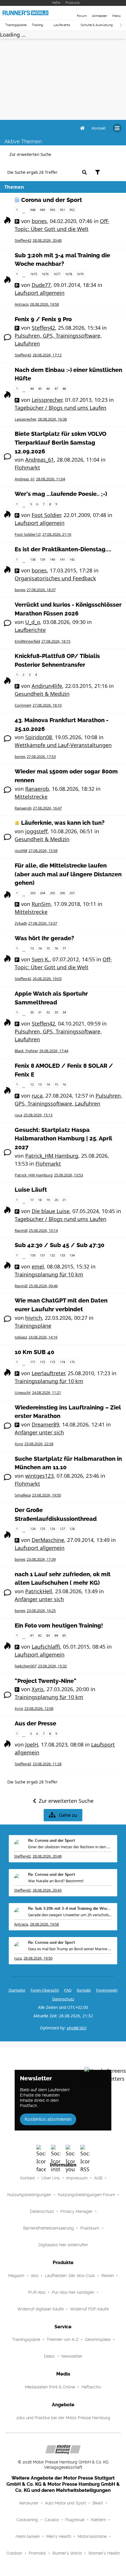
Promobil (37, 2553)
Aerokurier (29, 2503)
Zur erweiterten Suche (30, 154)
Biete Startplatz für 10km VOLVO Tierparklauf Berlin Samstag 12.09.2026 (61, 443)
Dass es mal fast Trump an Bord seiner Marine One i (70, 1949)
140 (52, 559)
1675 (34, 274)
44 (32, 388)
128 (72, 1529)
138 (33, 559)
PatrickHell (39, 1591)
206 (62, 893)
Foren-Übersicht (45, 1990)
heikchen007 (26, 1666)
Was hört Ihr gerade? (44, 938)
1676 (45, 274)
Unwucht (23, 1392)
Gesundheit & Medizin (42, 694)
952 (72, 210)
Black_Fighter (26, 1051)
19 (48, 1200)
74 (40, 948)
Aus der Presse (35, 1724)
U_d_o (33, 622)
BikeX (98, 2503)
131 (42, 1255)
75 (48, 948)
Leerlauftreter (48, 1373)
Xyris (19, 1444)
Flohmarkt (27, 467)
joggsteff (36, 831)
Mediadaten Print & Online (50, 2387)
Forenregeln (107, 1990)
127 (62, 1529)
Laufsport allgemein (40, 293)
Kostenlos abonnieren (48, 2119)
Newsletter (72, 2356)
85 (64, 1635)
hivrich (34, 1318)
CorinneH (23, 705)
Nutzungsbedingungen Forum (86, 2195)
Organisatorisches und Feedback (55, 578)
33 (56, 1012)
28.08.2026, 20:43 (47, 1890)
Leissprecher (47, 400)
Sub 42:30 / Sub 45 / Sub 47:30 (59, 1245)
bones (39, 221)
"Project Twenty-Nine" (46, 1681)
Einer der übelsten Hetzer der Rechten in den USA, (70, 1847)
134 (72, 1255)
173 (52, 1362)
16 (64, 1084)
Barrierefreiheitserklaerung (48, 2228)
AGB (98, 2178)
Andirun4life (47, 686)
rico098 (21, 851)
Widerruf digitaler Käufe (40, 2309)
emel (38, 1266)
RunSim (41, 904)
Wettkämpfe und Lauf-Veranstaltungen (63, 745)
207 (72, 893)
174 (62, 1362)
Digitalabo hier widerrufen (63, 2245)
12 (32, 1084)
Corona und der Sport (52, 200)
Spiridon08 (39, 737)
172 (42, 1362)
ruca (37, 1096)
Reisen (108, 2276)
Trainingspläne (16, 25)
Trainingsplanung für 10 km (49, 1274)
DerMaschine (48, 1540)
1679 (80, 274)
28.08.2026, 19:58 (44, 1924)
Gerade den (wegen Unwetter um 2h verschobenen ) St (70, 1915)
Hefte (56, 3)
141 (62, 559)
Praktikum (90, 2228)
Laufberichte (30, 630)
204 (42, 893)
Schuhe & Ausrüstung (97, 25)
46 (48, 388)
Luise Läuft (31, 1190)
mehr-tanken (28, 2536)
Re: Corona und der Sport (52, 1841)
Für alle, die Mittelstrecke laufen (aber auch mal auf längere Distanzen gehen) (68, 874)
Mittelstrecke (31, 797)
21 (64, 1200)
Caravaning (27, 2520)
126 (52, 1529)
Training (37, 25)
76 (56, 948)
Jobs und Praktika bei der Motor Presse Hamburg (63, 2418)
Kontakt (28, 2178)
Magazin (16, 2276)
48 (64, 388)
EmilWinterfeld (27, 641)
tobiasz (21, 1337)
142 (72, 559)
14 (48, 1084)
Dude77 (41, 285)
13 (40, 1084)
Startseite (17, 1990)
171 (33, 1362)
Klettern (98, 2520)
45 (40, 388)
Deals (49, 2356)
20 (56, 1200)
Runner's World (67, 2553)
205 (52, 893)
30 (32, 1012)
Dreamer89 (45, 1424)
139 (42, 559)
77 (64, 948)
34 (64, 1012)
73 (32, 948)
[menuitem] (99, 128)
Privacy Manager (76, 2211)
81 (32, 1635)
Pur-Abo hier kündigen (73, 2292)
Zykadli (21, 923)
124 (33, 1529)
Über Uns (51, 2178)
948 (33, 210)
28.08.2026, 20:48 (47, 1856)
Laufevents (62, 25)
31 (40, 1012)
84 (56, 1635)
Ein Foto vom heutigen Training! (59, 1626)
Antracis (22, 304)
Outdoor (14, 2553)
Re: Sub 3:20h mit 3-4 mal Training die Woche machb (70, 1909)
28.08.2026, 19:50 (38, 1958)
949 (42, 210)
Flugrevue (75, 2520)
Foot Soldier (46, 515)
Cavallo (52, 2520)
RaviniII (21, 1230)
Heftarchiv (91, 2387)
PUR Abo (37, 2292)
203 (33, 893)
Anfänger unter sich (39, 1432)
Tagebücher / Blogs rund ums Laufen (61, 408)
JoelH (32, 1744)
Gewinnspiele (98, 2339)
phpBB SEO (77, 2028)
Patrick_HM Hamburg (52, 1156)
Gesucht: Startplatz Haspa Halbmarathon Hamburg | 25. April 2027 (63, 1139)
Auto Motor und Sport (65, 2503)
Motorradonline (92, 2536)
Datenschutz (63, 1999)
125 (42, 1529)
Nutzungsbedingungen (29, 2195)
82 (40, 1635)
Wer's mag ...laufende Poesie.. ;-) (61, 494)
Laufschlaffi (46, 1647)
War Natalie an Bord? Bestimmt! (56, 1881)
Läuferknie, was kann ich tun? (63, 823)
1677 (57, 274)
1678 (69, 274)
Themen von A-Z (63, 2339)
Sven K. (41, 959)
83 (48, 1635)
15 (56, 1084)
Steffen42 (23, 240)
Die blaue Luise (51, 1211)
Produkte (72, 3)
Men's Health (59, 2536)
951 (62, 210)
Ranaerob (37, 789)
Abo (35, 2276)
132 (52, 1255)
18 (40, 1200)
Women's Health (104, 2553)
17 (32, 1200)
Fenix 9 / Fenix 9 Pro (43, 319)
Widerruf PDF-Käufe (89, 2309)
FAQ (68, 1990)
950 (52, 210)
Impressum (77, 2178)
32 (48, 1012)
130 (33, 1255)
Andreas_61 (40, 460)
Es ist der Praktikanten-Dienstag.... (63, 549)
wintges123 (39, 1476)
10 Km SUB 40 (34, 1352)
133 (62, 1255)
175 (72, 1362)
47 (56, 388)
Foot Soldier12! (28, 534)
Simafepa (23, 1495)
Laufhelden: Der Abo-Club (70, 2276)
